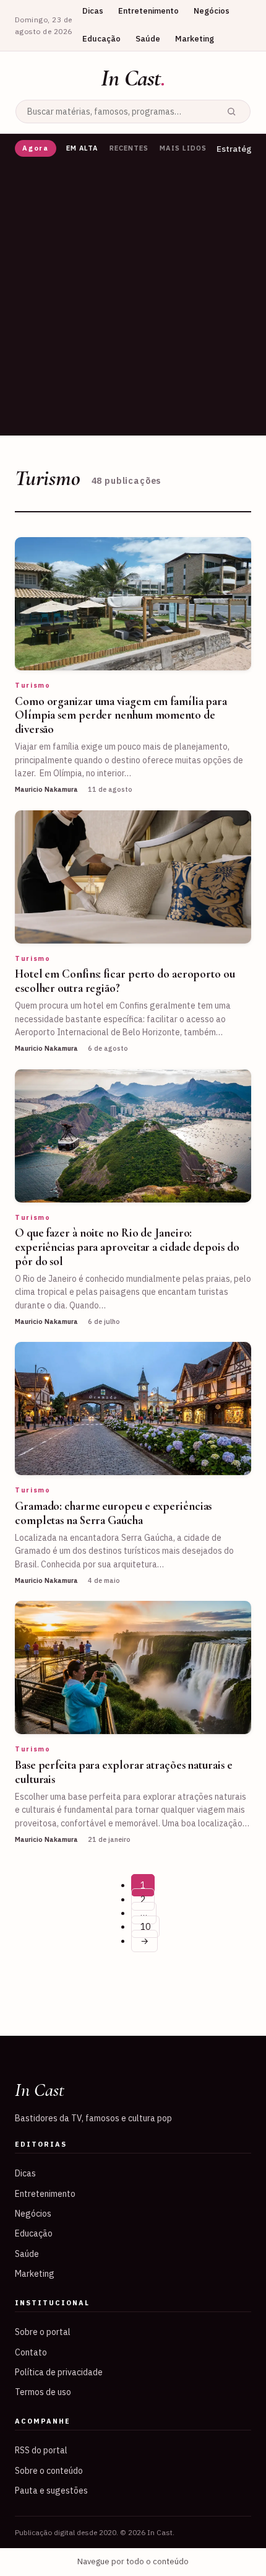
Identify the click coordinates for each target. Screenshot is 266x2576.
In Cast (133, 78)
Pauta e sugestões (51, 2491)
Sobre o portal (43, 2332)
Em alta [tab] (82, 148)
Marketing (195, 39)
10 (145, 1927)
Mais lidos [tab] (183, 148)
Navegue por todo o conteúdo (133, 2561)
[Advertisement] (133, 302)
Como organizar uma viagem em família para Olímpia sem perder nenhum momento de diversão (121, 715)
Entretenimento (148, 11)
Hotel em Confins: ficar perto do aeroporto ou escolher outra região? (125, 981)
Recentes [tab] (129, 148)
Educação (101, 39)
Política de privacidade (59, 2372)
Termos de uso (43, 2392)
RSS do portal (41, 2450)
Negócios (212, 11)
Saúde (148, 39)
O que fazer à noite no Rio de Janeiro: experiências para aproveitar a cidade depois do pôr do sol (127, 1247)
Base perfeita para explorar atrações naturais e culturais (124, 1772)
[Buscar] (231, 112)
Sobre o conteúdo (49, 2471)
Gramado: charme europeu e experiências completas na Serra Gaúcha (113, 1513)
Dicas (93, 11)
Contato (31, 2352)
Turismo (33, 685)
